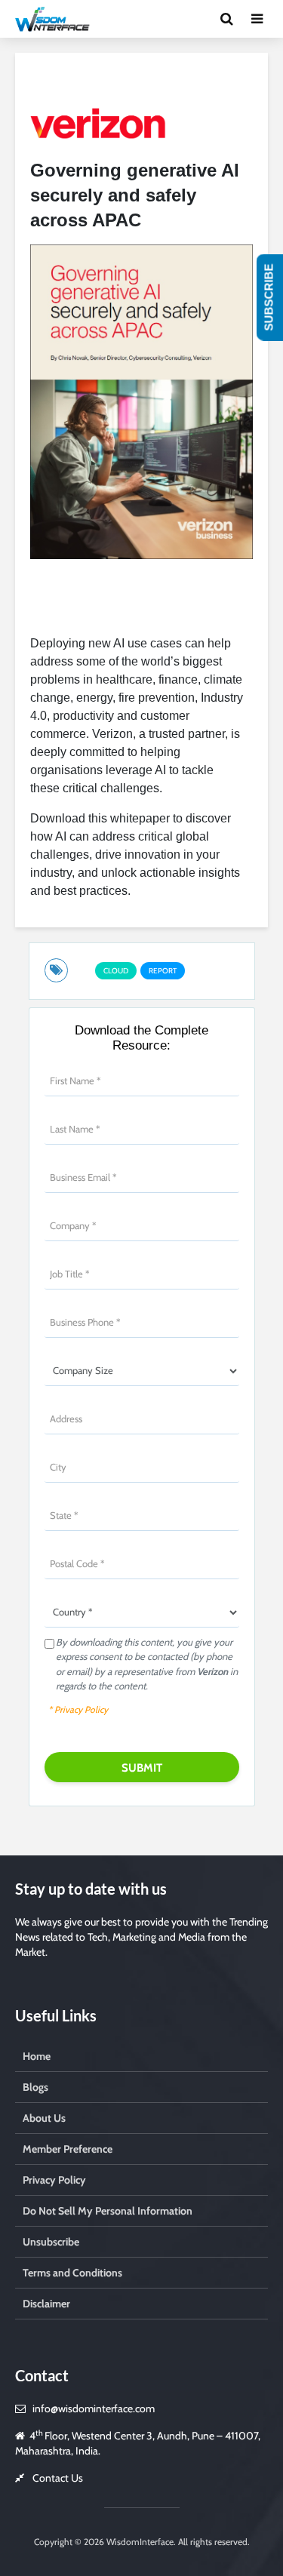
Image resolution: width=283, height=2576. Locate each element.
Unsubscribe (51, 2242)
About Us (44, 2118)
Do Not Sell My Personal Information (108, 2211)
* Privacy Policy (78, 1709)
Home (37, 2056)
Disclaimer (46, 2304)
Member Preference (68, 2149)
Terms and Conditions (72, 2273)
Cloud (116, 971)
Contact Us (58, 2478)
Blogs (35, 2087)
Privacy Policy (54, 2180)
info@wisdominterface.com (94, 2408)
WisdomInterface (139, 2542)
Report (163, 971)
